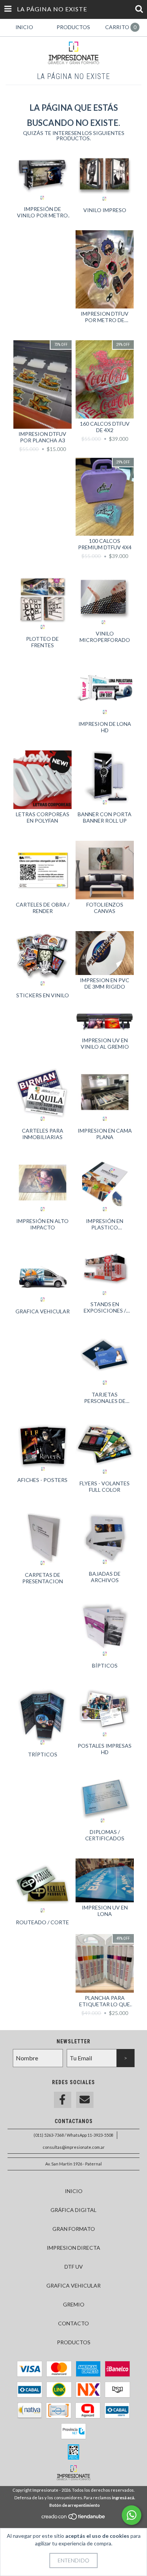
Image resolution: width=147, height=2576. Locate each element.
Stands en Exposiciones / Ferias (105, 1307)
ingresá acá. (123, 2498)
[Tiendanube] (74, 2518)
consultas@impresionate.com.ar (74, 2147)
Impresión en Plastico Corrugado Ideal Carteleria (105, 1224)
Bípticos (105, 1665)
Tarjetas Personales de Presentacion (105, 1398)
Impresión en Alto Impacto (42, 1224)
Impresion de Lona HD (105, 727)
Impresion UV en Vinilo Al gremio (105, 1043)
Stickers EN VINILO (43, 995)
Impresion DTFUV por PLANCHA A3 (42, 437)
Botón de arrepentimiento (75, 2505)
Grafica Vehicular (43, 1311)
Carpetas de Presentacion (43, 1578)
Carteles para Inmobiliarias (43, 1134)
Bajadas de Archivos (105, 1577)
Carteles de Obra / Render (43, 908)
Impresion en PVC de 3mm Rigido (105, 983)
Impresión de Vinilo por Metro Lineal (42, 212)
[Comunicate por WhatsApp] (132, 2515)
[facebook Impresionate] (63, 2100)
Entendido (73, 2560)
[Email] (85, 2100)
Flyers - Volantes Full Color (105, 1486)
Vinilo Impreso (105, 210)
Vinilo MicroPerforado (105, 637)
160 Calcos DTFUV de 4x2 (105, 427)
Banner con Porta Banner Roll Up (105, 817)
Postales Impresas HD (105, 1749)
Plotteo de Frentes (42, 642)
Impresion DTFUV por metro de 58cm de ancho (105, 317)
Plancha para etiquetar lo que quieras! (105, 2001)
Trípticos (43, 1754)
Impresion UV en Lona (105, 1911)
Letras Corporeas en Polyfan (43, 817)
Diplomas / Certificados (105, 1835)
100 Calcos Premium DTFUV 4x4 (105, 544)
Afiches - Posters (42, 1480)
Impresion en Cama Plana (105, 1134)
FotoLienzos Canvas (105, 908)
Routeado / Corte (42, 1922)
